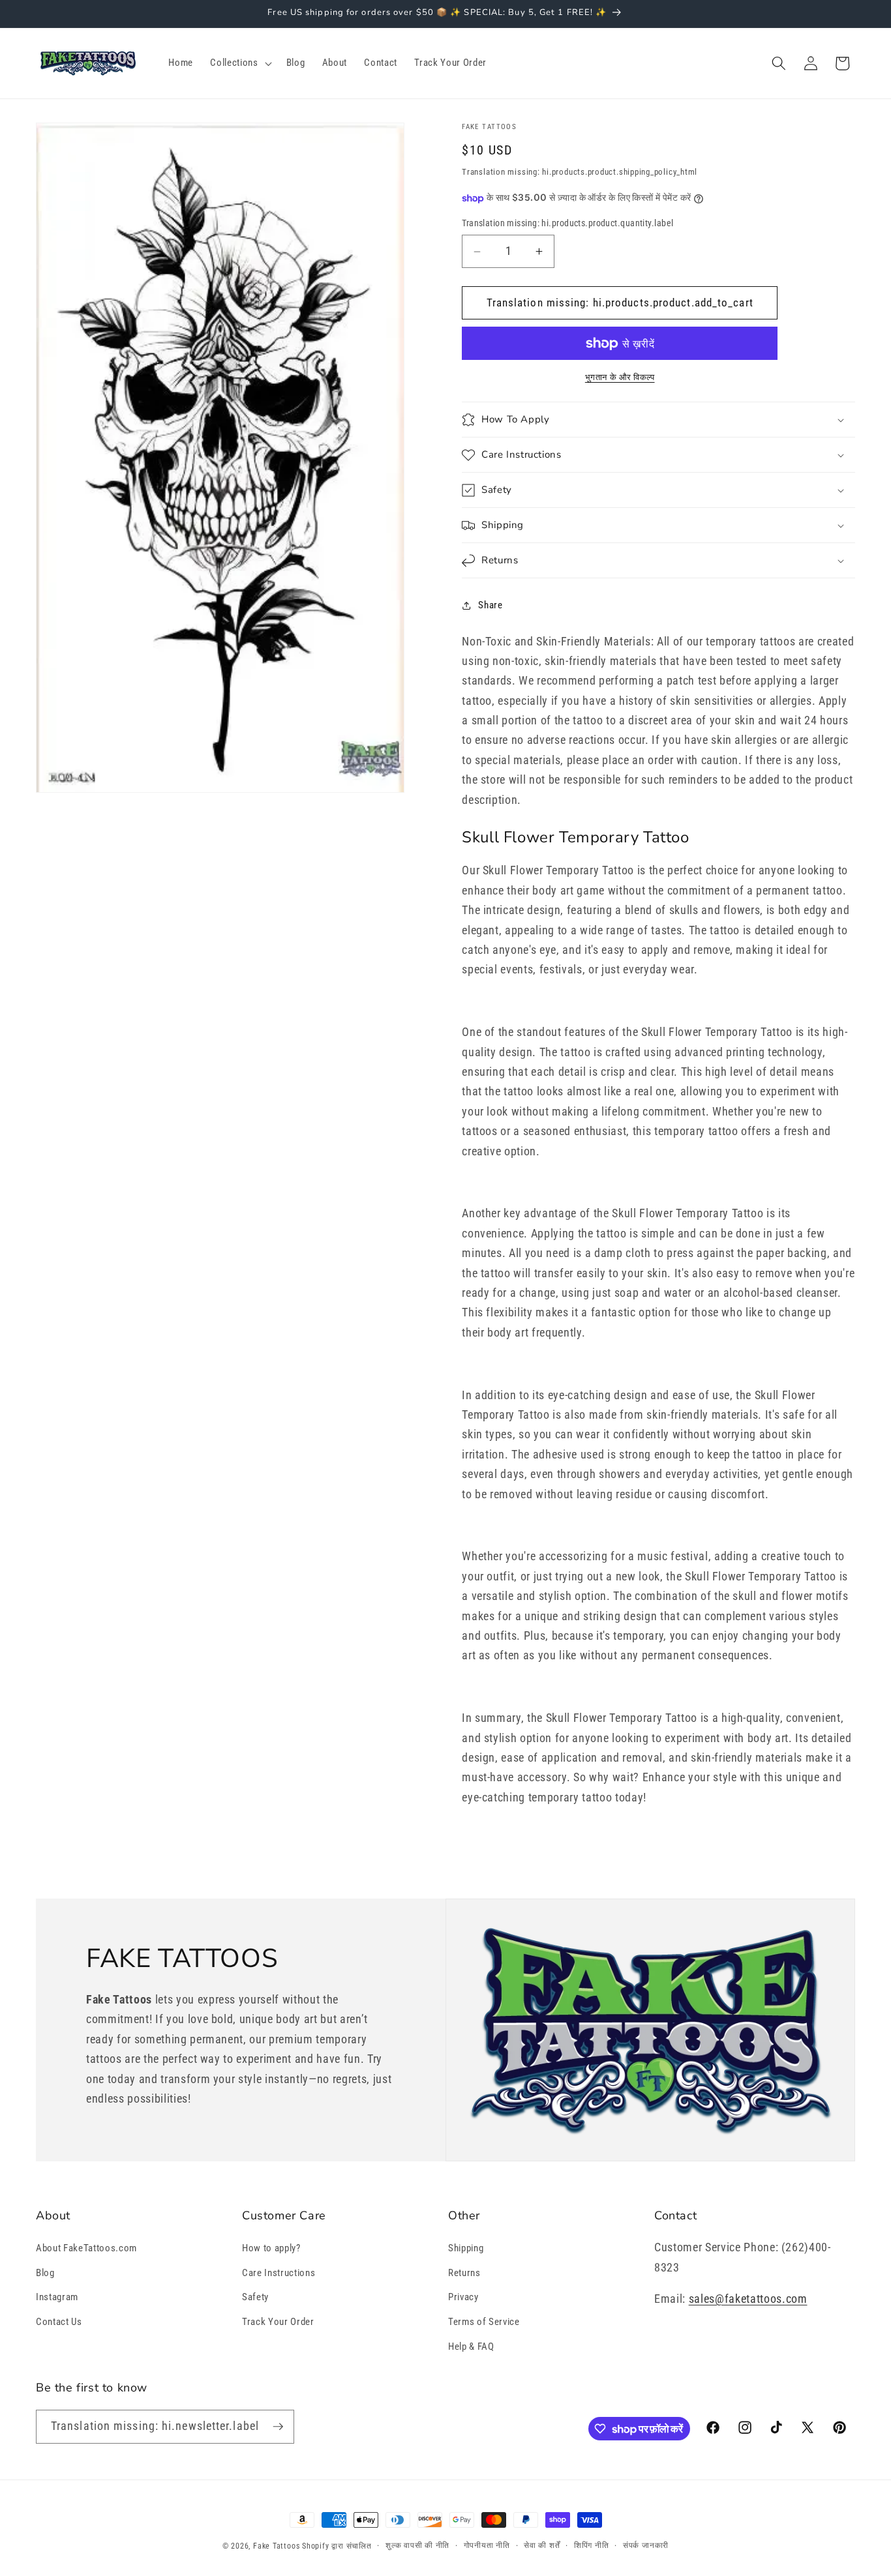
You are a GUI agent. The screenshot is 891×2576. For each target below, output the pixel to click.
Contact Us (59, 2322)
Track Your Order (278, 2322)
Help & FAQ (471, 2347)
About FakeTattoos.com (86, 2248)
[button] (239, 63)
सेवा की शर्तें (542, 2545)
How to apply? (271, 2248)
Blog (45, 2273)
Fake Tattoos (276, 2546)
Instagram (57, 2297)
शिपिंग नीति (592, 2545)
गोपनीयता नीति (487, 2545)
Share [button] (490, 605)
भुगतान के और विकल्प (620, 378)
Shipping (466, 2248)
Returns (464, 2273)
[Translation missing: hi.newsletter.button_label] (278, 2427)
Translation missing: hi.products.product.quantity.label (567, 224)
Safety (255, 2297)
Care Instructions (279, 2273)
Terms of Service (484, 2322)
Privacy (463, 2297)
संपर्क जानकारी (646, 2545)
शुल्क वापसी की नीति (417, 2545)
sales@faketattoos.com (748, 2299)
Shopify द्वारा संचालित (337, 2546)
